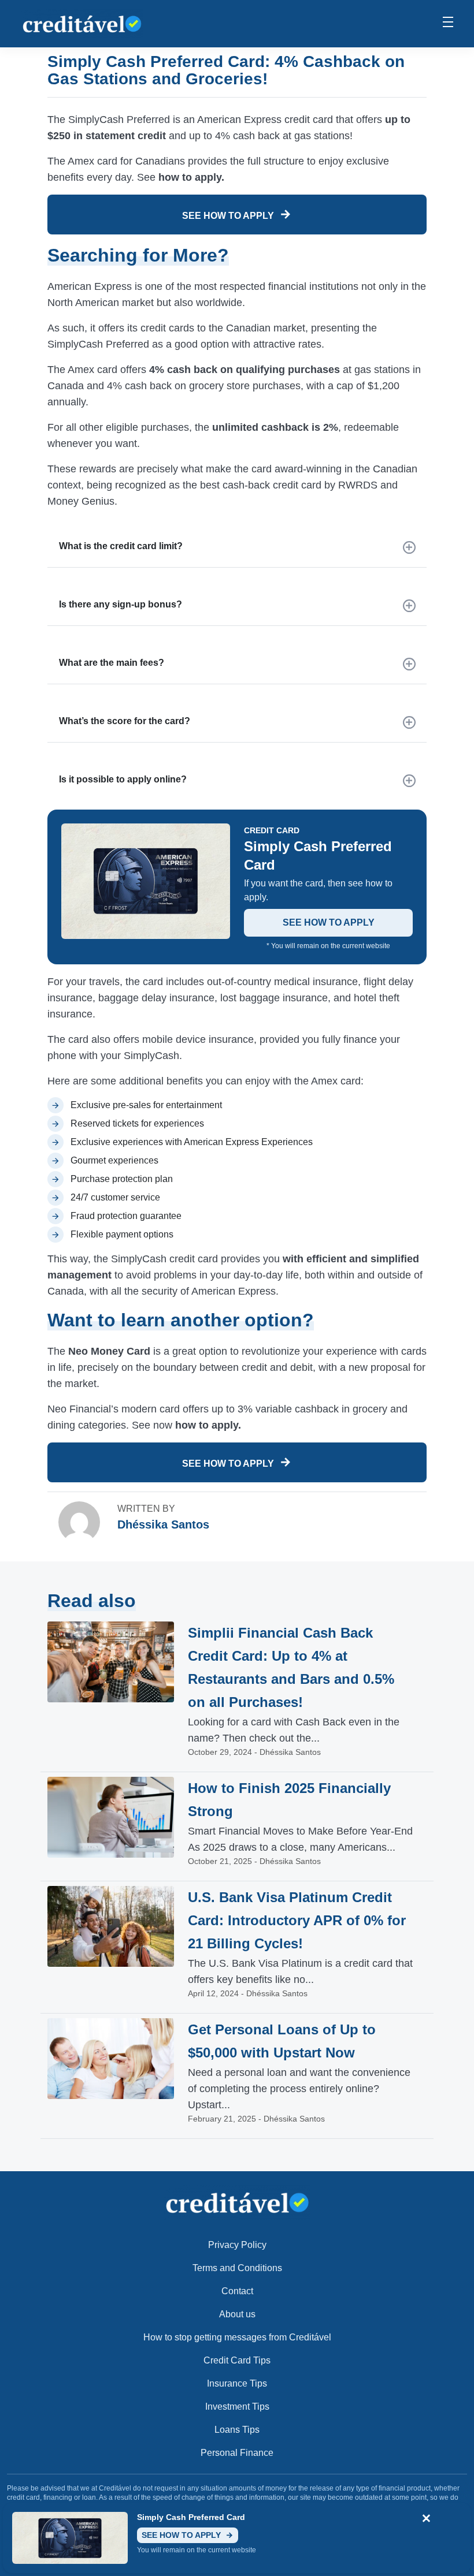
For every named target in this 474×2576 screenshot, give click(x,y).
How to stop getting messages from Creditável (237, 2337)
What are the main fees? (112, 663)
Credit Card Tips (237, 2360)
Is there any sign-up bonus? (121, 604)
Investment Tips (237, 2407)
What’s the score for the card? (125, 721)
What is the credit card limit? (121, 546)
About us (237, 2314)
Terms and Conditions (237, 2268)
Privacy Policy (237, 2245)
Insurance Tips (237, 2383)
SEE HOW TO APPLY (229, 216)
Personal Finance (237, 2453)
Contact (237, 2291)
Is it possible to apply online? (123, 779)
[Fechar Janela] (426, 2519)
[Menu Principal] (448, 24)
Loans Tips (237, 2430)
